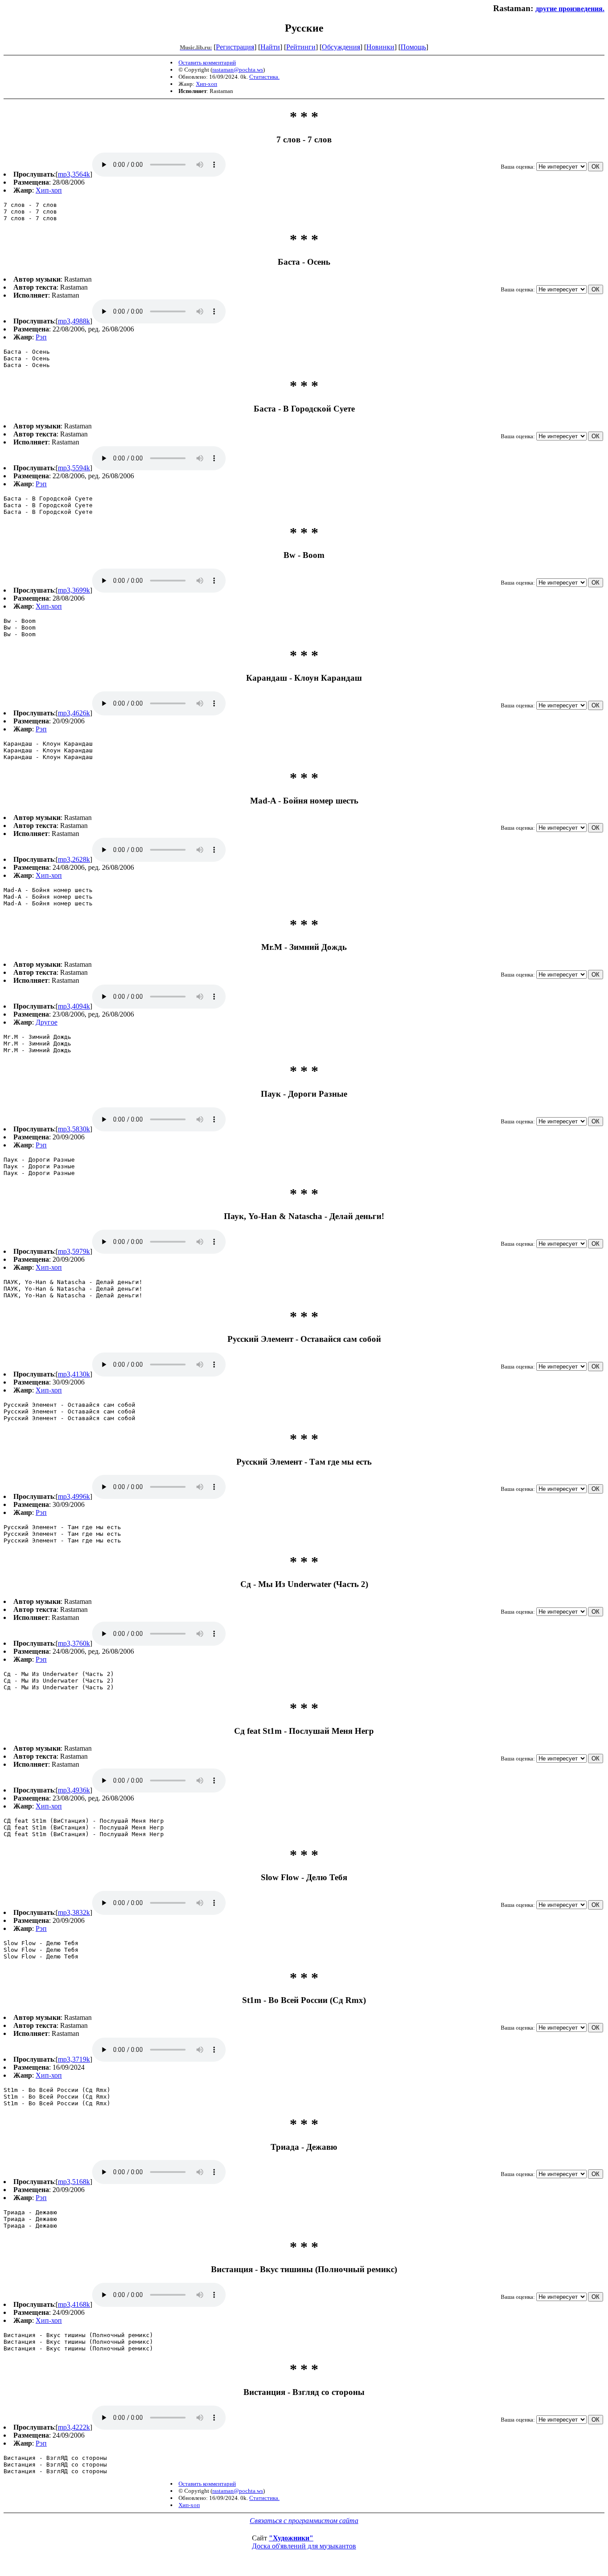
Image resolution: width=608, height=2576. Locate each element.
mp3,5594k (74, 468)
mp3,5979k (74, 1251)
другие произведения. (570, 9)
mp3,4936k (74, 1790)
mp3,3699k (74, 590)
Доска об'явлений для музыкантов (304, 2546)
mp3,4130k (74, 1374)
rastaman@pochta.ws (238, 70)
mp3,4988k (74, 321)
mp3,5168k (74, 2182)
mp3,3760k (74, 1643)
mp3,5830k (74, 1129)
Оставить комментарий (207, 63)
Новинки (380, 47)
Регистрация (235, 47)
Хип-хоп (207, 84)
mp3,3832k (74, 1912)
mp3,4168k (74, 2304)
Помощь (413, 47)
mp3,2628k (74, 859)
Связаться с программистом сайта (304, 2521)
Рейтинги (301, 47)
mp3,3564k (74, 174)
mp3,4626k (74, 713)
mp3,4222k (74, 2427)
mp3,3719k (74, 2059)
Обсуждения (341, 47)
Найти (270, 47)
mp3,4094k (74, 1006)
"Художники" (291, 2538)
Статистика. (264, 77)
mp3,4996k (74, 1496)
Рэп (41, 337)
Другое (47, 1022)
